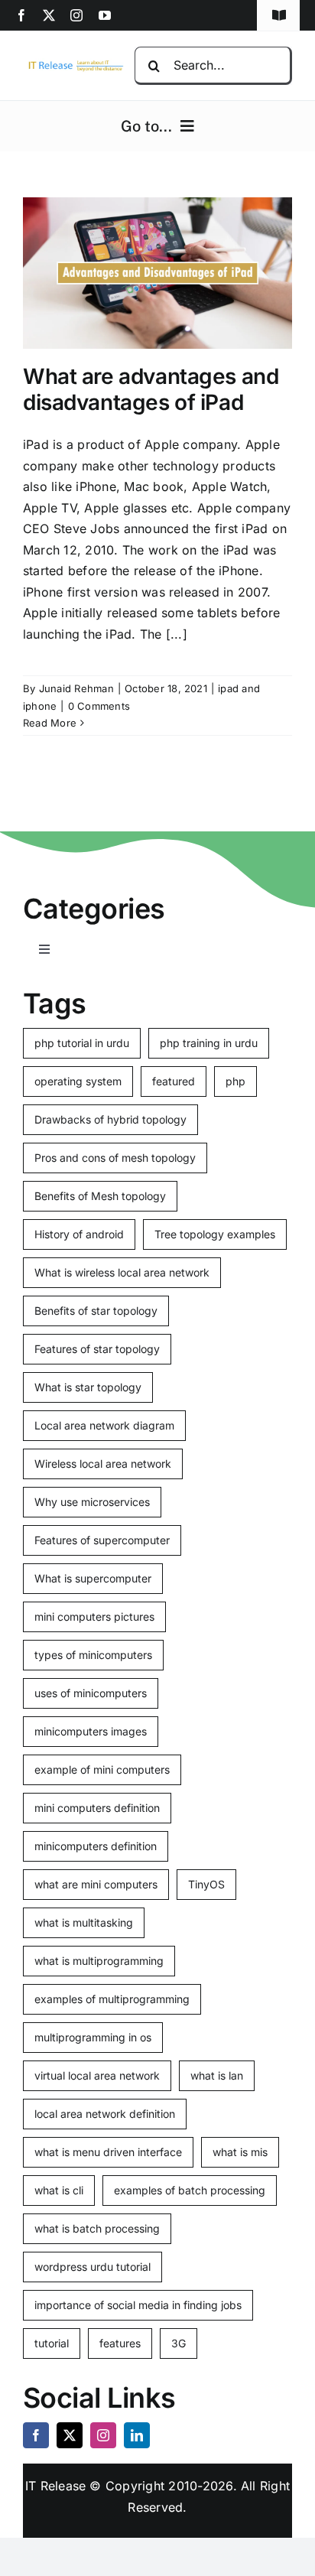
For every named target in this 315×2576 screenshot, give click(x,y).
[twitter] (49, 15)
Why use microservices (92, 1502)
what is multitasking (84, 1922)
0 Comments (99, 706)
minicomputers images (91, 1731)
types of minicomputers (93, 1655)
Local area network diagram (104, 1425)
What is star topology (88, 1387)
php (235, 1081)
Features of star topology (97, 1349)
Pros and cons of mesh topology (115, 1158)
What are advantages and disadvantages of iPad (151, 389)
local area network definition (105, 2114)
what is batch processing (97, 2228)
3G (179, 2343)
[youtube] (105, 15)
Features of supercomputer (102, 1540)
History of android (79, 1234)
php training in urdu (209, 1043)
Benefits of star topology (96, 1311)
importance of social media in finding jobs (138, 2305)
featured (174, 1081)
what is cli (59, 2190)
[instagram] (76, 15)
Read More (50, 723)
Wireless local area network (103, 1464)
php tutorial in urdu (82, 1043)
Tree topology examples (215, 1234)
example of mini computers (102, 1769)
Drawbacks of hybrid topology (110, 1119)
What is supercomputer (93, 1578)
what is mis (240, 2152)
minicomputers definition (96, 1846)
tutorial (52, 2343)
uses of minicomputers (91, 1693)
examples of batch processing (190, 2190)
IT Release (55, 2486)
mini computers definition (97, 1808)
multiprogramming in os (93, 2037)
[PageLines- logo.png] (73, 64)
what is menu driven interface (108, 2152)
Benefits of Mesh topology (100, 1196)
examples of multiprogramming (112, 1999)
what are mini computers (96, 1884)
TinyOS (206, 1884)
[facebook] (21, 15)
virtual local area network (97, 2075)
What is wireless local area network (122, 1272)
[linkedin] (137, 2435)
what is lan (217, 2075)
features (120, 2343)
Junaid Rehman (76, 688)
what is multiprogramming (99, 1961)
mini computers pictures (94, 1617)
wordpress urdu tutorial (93, 2267)
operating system (78, 1081)
